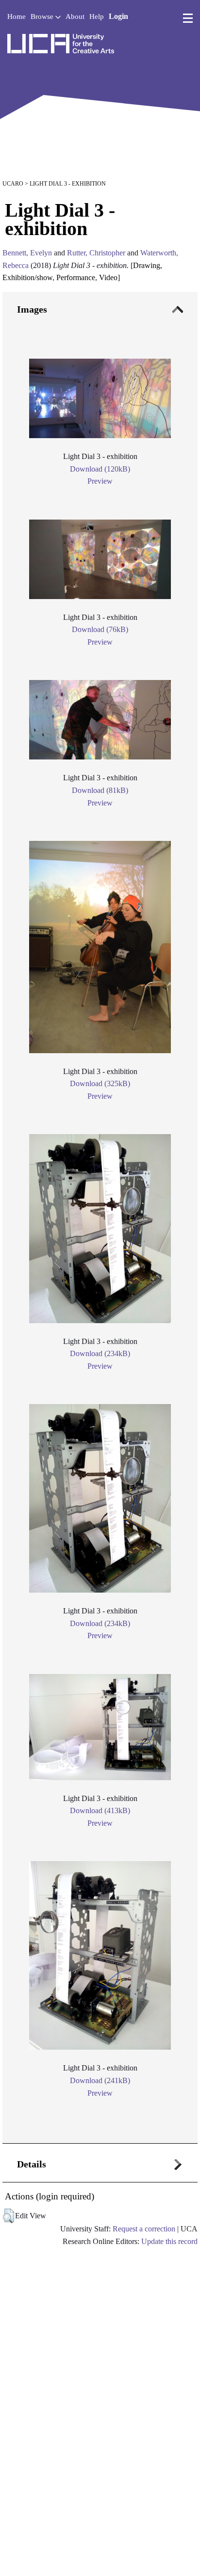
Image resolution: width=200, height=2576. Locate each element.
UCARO (13, 184)
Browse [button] (43, 16)
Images (32, 309)
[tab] (100, 1218)
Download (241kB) (100, 2080)
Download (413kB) (100, 1810)
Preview (100, 481)
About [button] (75, 16)
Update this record (169, 2241)
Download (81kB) (100, 790)
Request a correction (144, 2229)
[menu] (188, 18)
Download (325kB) (100, 1083)
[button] (8, 2216)
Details (32, 2164)
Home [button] (17, 16)
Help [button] (97, 16)
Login (118, 16)
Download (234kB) (100, 1353)
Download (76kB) (100, 629)
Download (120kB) (100, 469)
